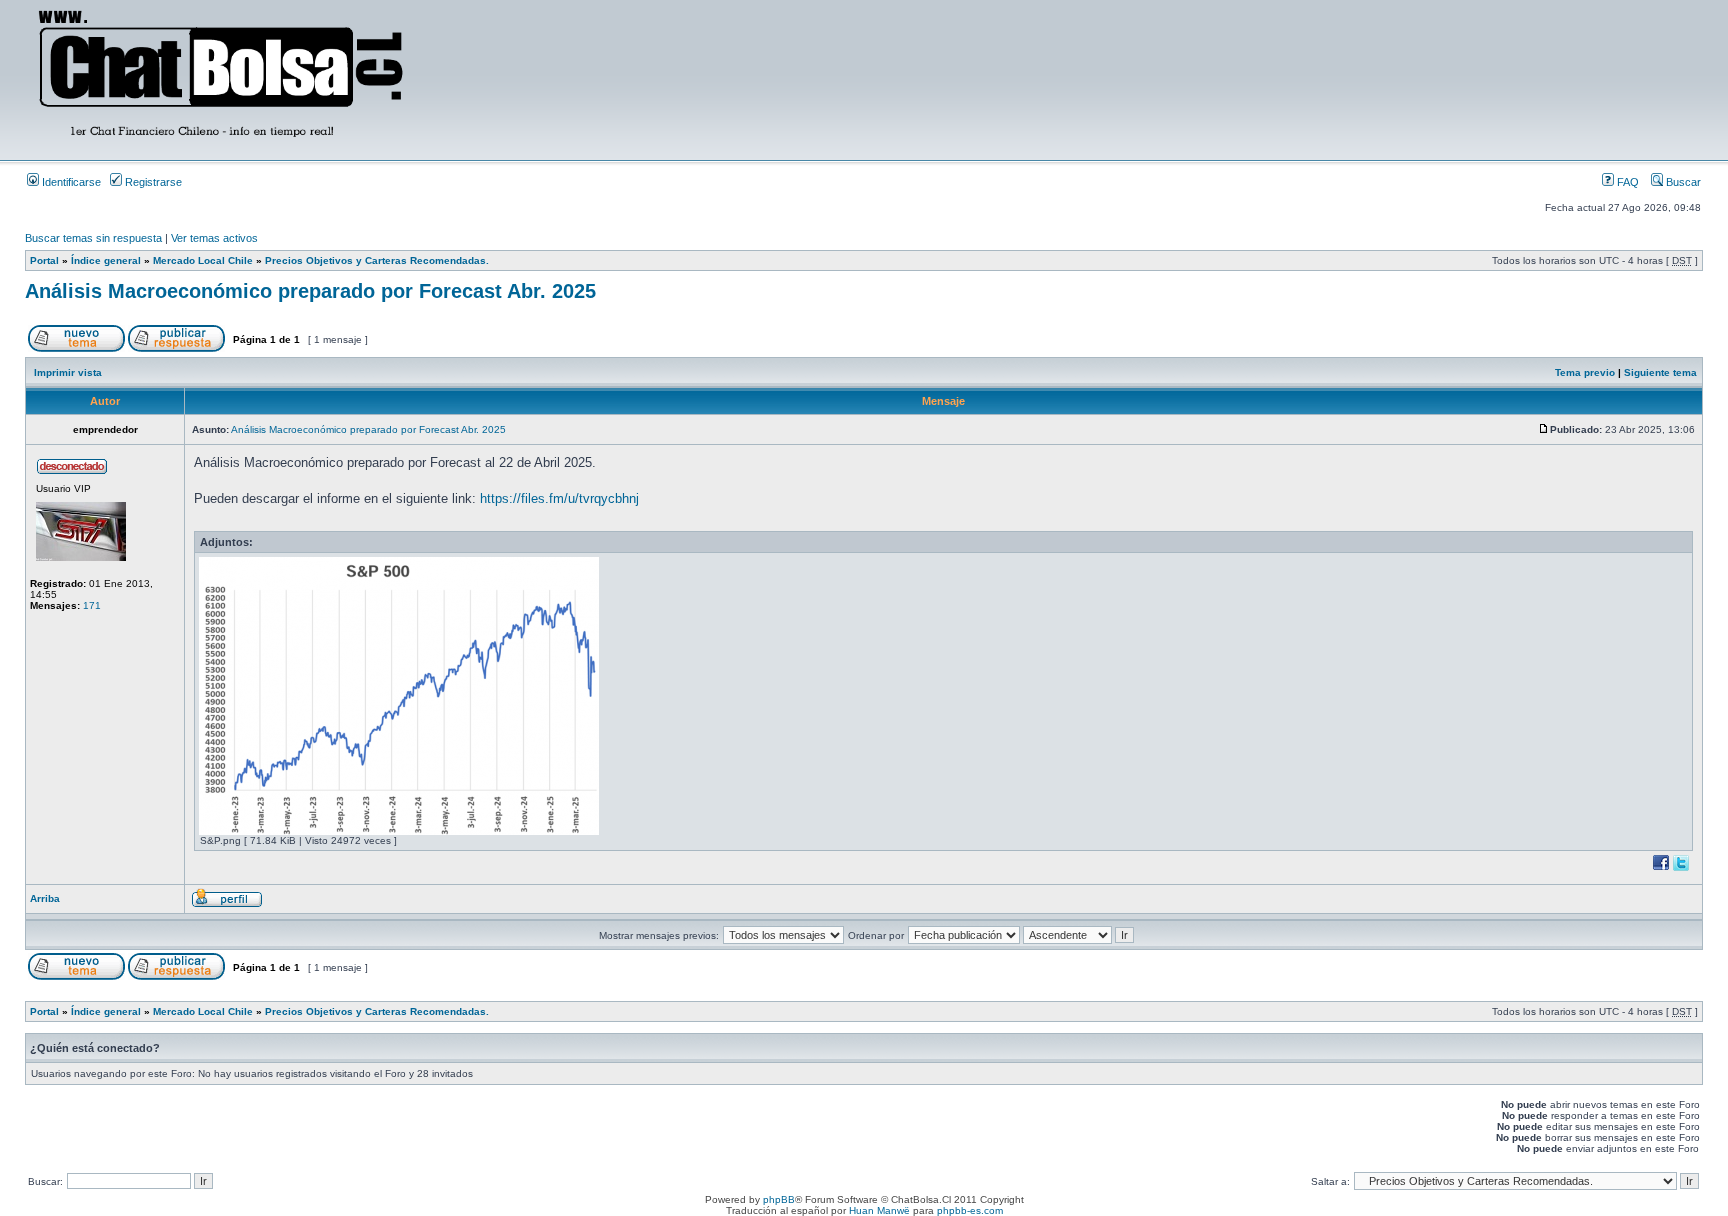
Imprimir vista (68, 372)
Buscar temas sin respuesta (93, 238)
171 (92, 605)
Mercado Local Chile (203, 260)
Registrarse (152, 182)
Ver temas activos (214, 238)
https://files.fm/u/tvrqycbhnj (559, 498)
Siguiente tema (1660, 372)
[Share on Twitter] (1681, 869)
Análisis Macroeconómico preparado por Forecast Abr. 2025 (310, 291)
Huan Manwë (879, 1210)
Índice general (106, 260)
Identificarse (70, 182)
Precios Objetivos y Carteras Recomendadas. (377, 260)
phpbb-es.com (970, 1210)
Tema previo (1585, 372)
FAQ (1626, 182)
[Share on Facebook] (1661, 869)
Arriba (45, 898)
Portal (44, 260)
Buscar (1682, 182)
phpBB (779, 1199)
